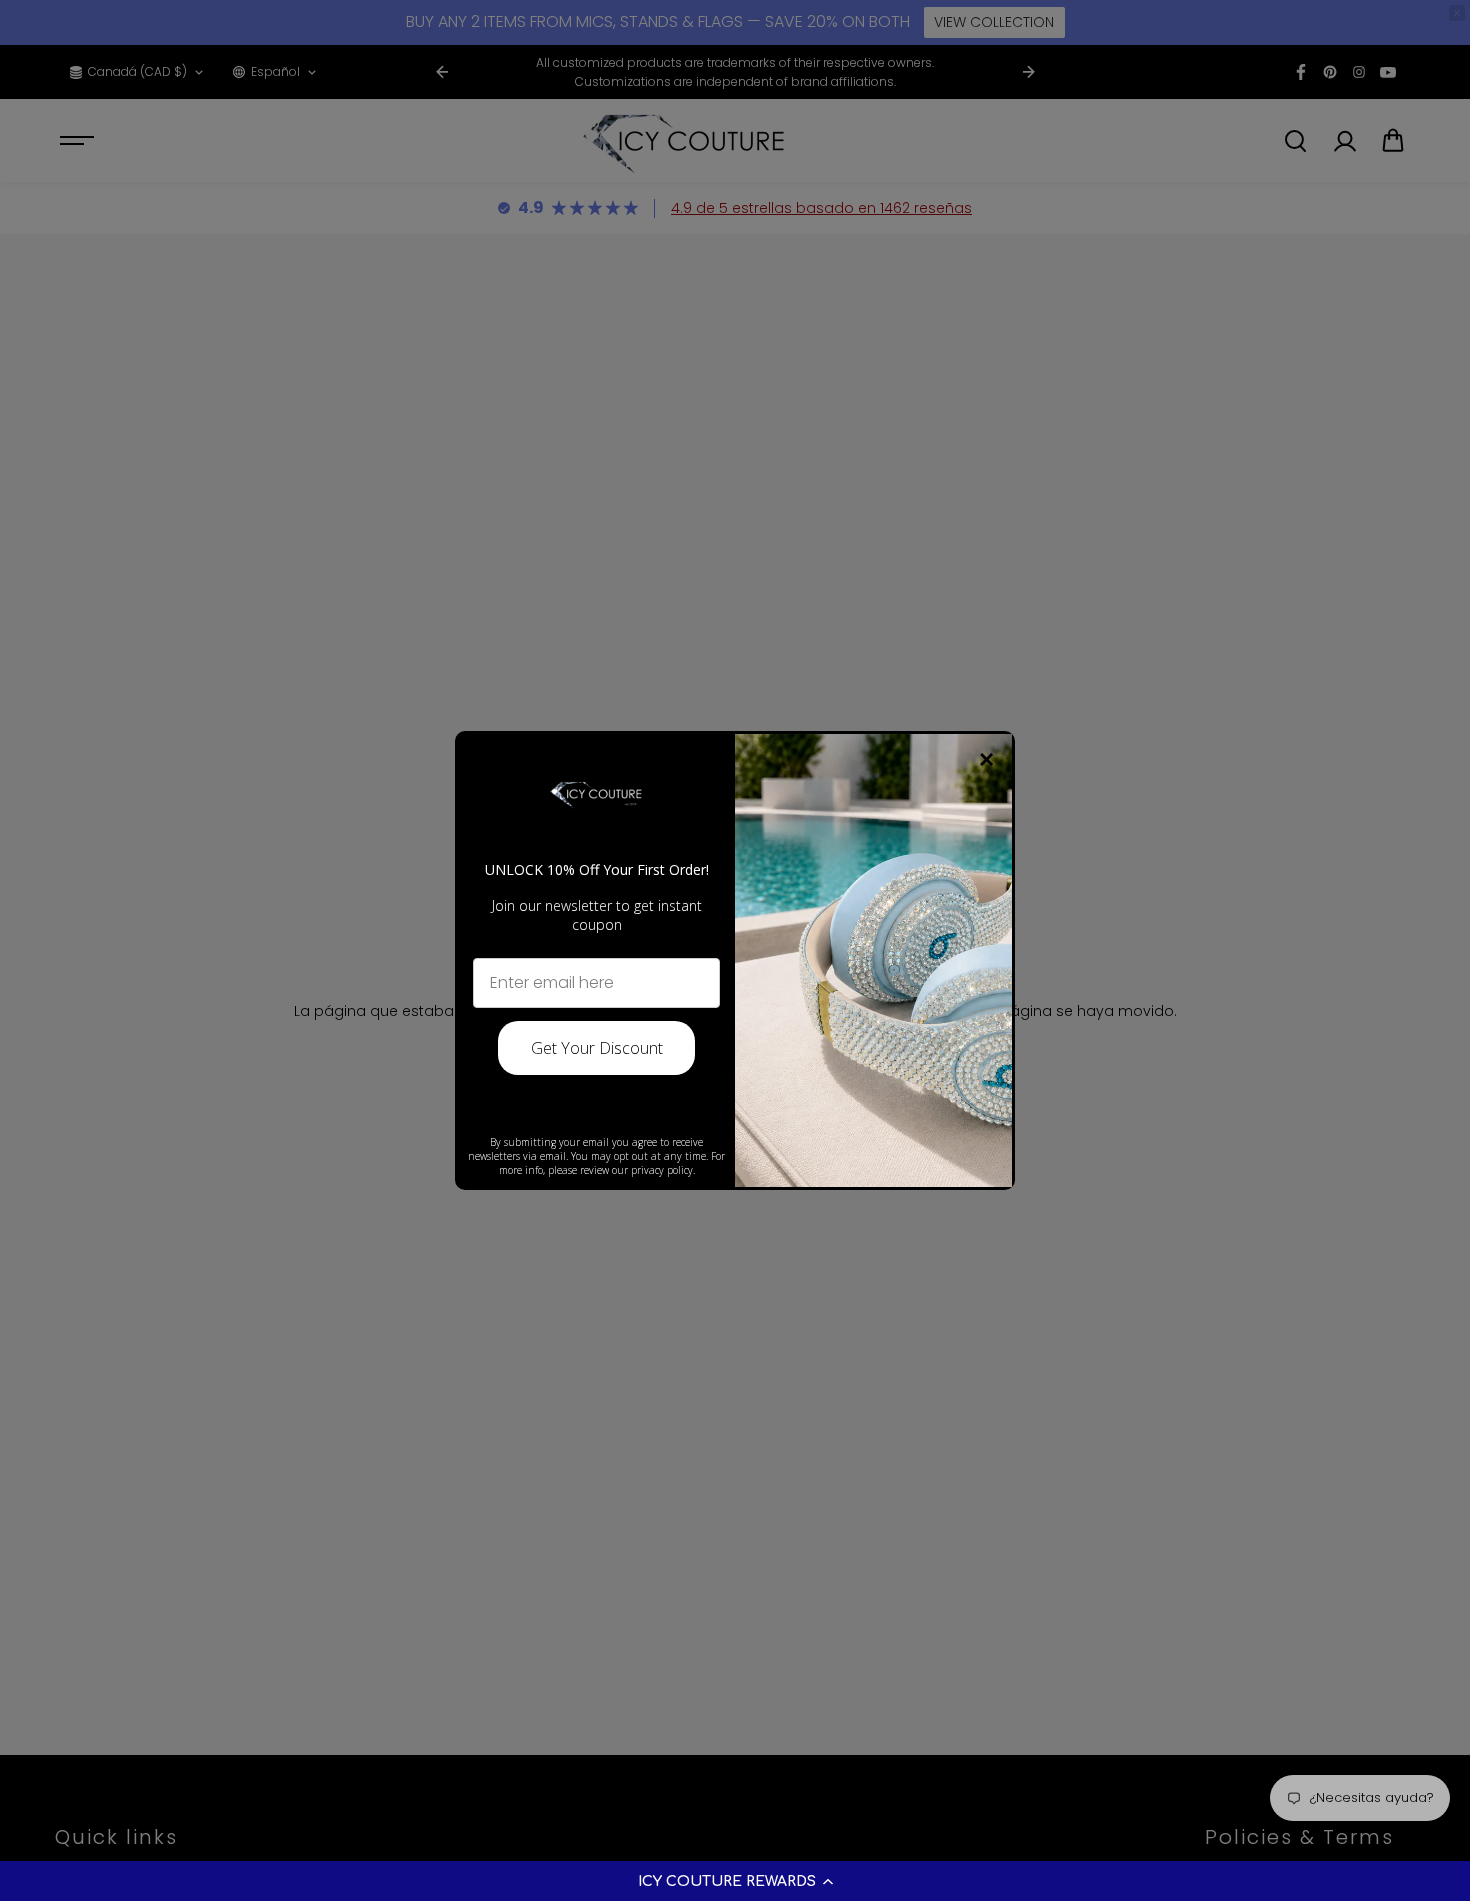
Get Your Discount (597, 1048)
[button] (735, 1881)
